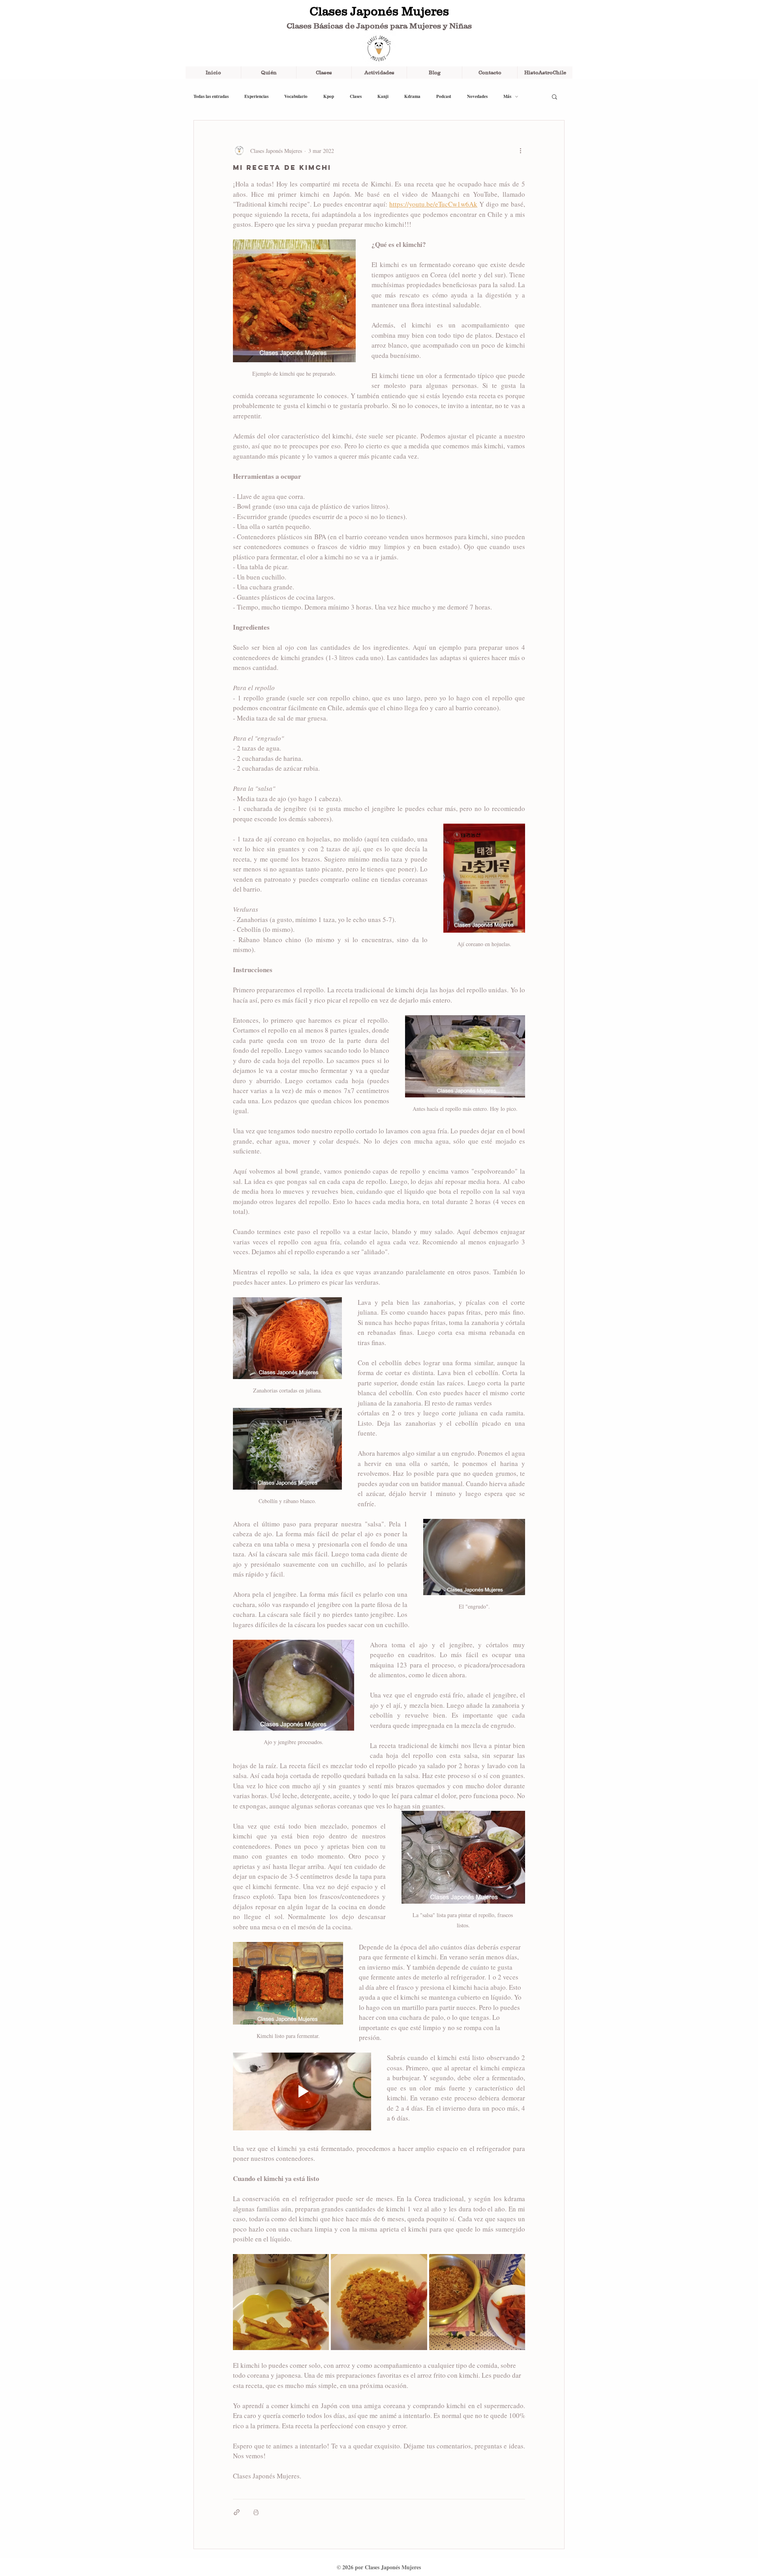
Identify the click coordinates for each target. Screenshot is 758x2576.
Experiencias (256, 97)
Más (507, 97)
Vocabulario (296, 97)
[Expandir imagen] (281, 2302)
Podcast (444, 97)
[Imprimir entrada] (256, 2512)
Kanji (383, 97)
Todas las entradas (211, 97)
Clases (356, 97)
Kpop (329, 97)
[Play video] (302, 2091)
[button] (554, 96)
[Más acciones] (520, 151)
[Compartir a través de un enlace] (237, 2512)
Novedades (477, 97)
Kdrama (412, 97)
